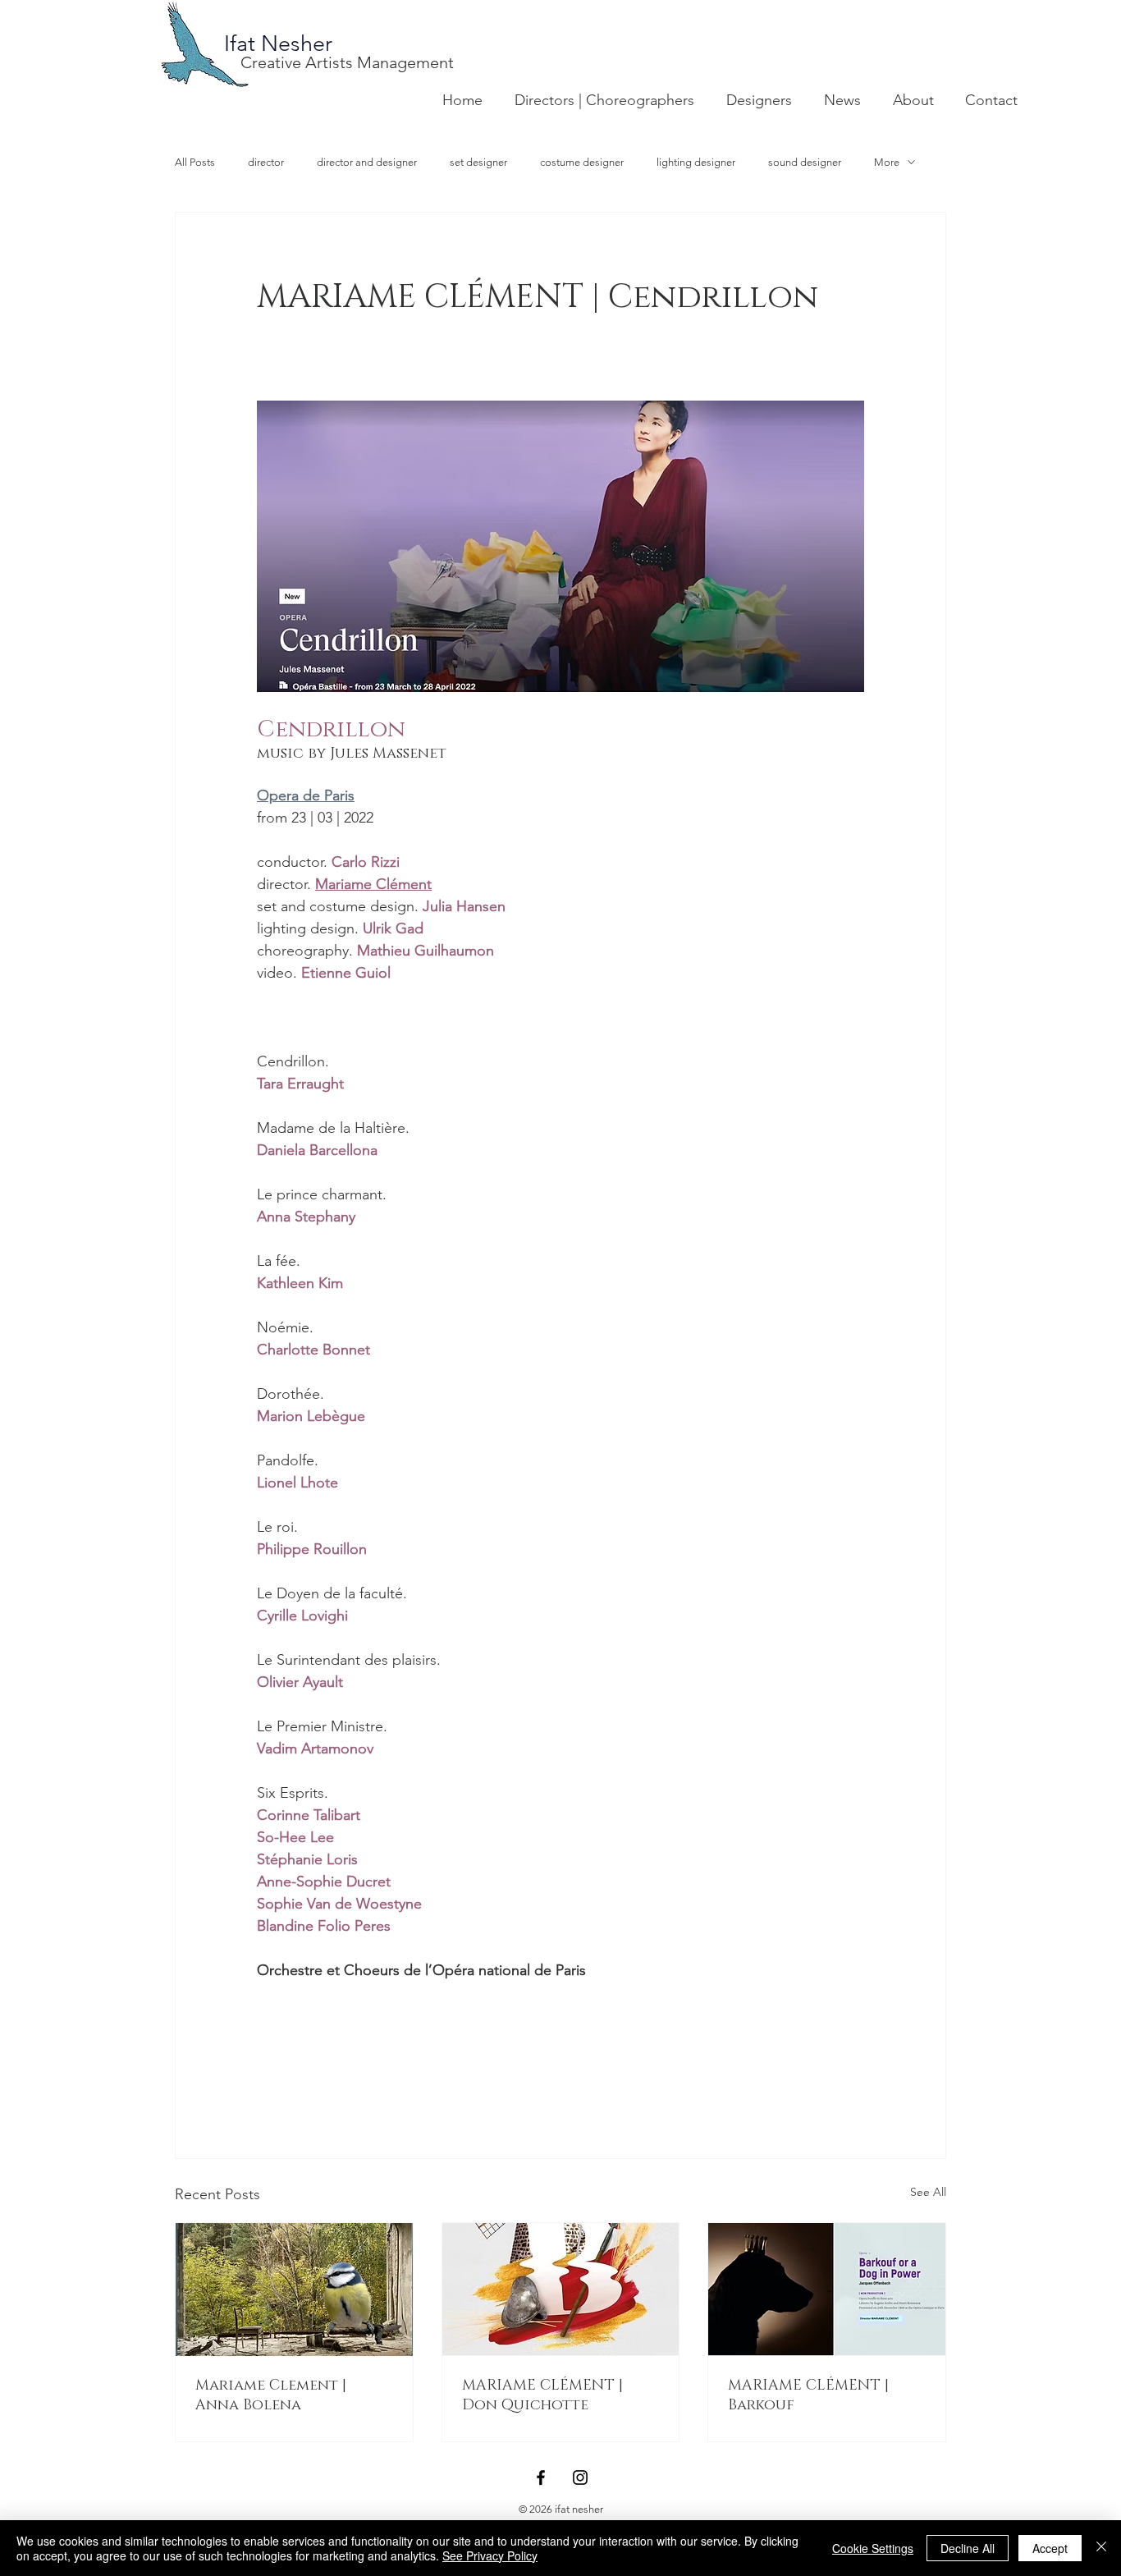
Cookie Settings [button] (873, 2548)
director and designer (367, 162)
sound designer (805, 162)
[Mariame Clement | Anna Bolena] (294, 2290)
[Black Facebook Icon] (541, 2477)
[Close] (1101, 2548)
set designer (478, 162)
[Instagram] (580, 2477)
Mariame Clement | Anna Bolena (271, 2395)
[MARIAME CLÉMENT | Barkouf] (827, 2290)
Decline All (968, 2548)
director (266, 162)
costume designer (582, 162)
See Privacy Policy (490, 2555)
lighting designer (696, 162)
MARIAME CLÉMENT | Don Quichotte (542, 2395)
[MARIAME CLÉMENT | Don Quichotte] (561, 2290)
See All (928, 2192)
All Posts (195, 162)
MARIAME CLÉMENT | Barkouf (808, 2395)
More (887, 162)
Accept (1050, 2548)
